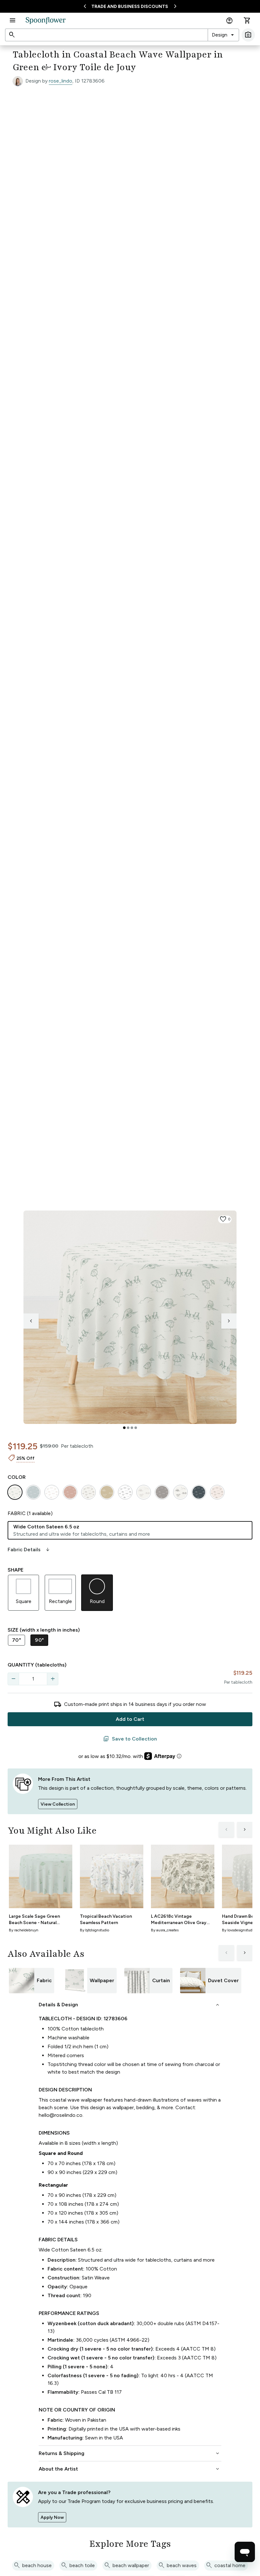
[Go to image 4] (136, 1428)
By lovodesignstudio (239, 1930)
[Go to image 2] (128, 1428)
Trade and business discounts (130, 7)
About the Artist (130, 2469)
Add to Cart (130, 1719)
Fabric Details (29, 1550)
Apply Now (52, 2517)
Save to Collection (130, 1739)
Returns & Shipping (130, 2453)
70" (16, 1640)
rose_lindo (61, 81)
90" (39, 1640)
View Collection (58, 1804)
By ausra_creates (165, 1930)
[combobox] (223, 35)
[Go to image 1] (124, 1428)
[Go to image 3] (132, 1428)
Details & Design (130, 2005)
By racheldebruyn (24, 1930)
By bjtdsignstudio (94, 1930)
